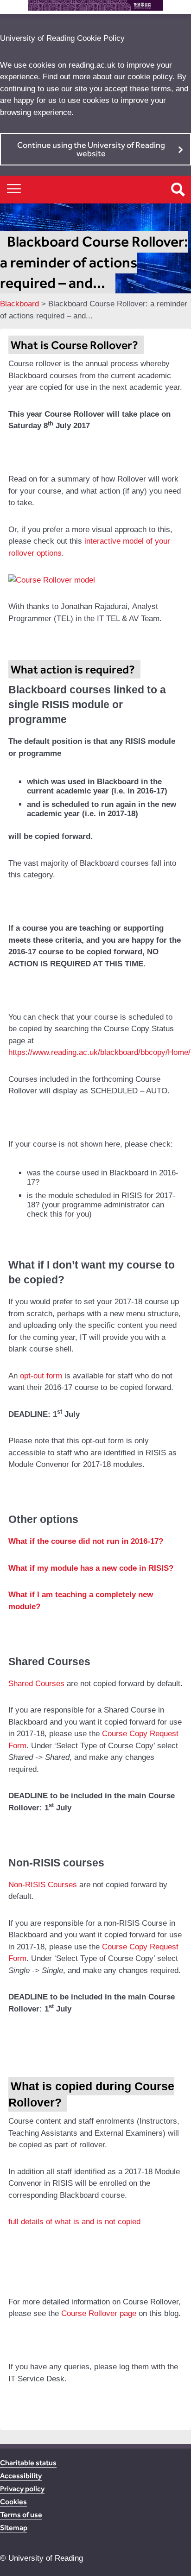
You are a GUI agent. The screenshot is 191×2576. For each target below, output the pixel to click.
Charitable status (28, 2463)
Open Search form (178, 190)
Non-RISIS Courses (43, 1885)
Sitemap (14, 2528)
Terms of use (21, 2515)
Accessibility (21, 2476)
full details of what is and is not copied (74, 2222)
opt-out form (41, 1376)
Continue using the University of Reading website (91, 149)
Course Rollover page (99, 2313)
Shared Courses (36, 1684)
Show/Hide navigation (14, 188)
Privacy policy (22, 2489)
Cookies (13, 2502)
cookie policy (150, 77)
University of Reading (46, 2558)
